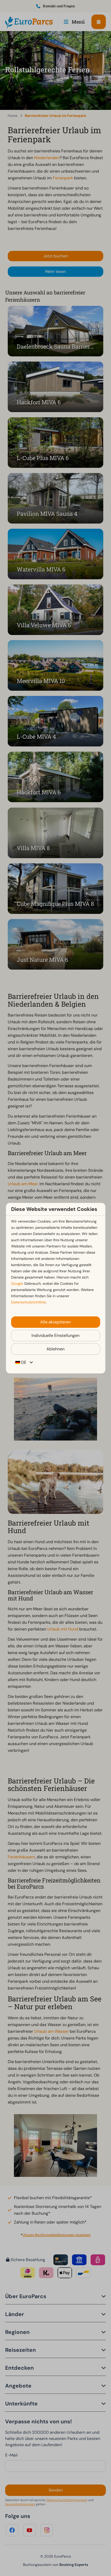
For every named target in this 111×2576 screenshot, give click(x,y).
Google (17, 1283)
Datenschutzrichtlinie (29, 1302)
